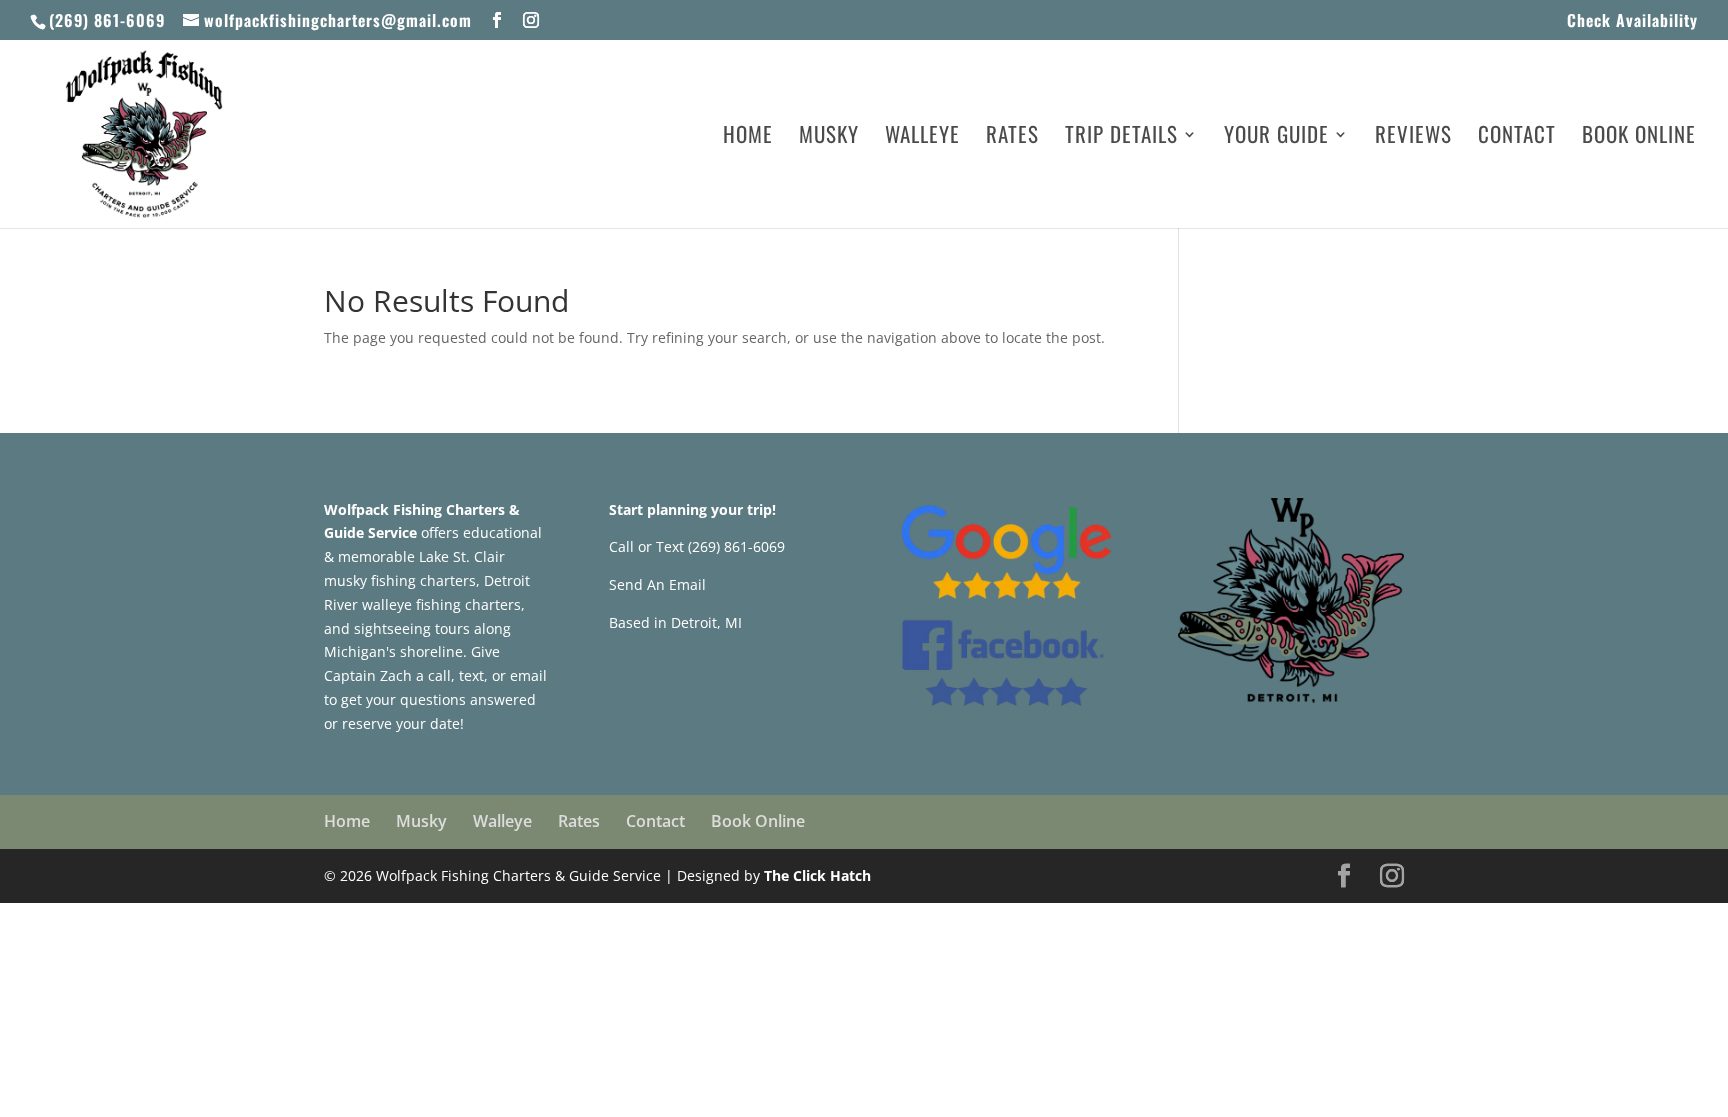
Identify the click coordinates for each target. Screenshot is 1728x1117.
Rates (1012, 138)
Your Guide (1276, 138)
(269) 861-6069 (107, 20)
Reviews (1413, 138)
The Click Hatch (817, 875)
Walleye (922, 138)
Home (748, 138)
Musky (829, 138)
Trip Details (1121, 138)
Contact (1517, 138)
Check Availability (1632, 22)
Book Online (1639, 138)
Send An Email (657, 584)
